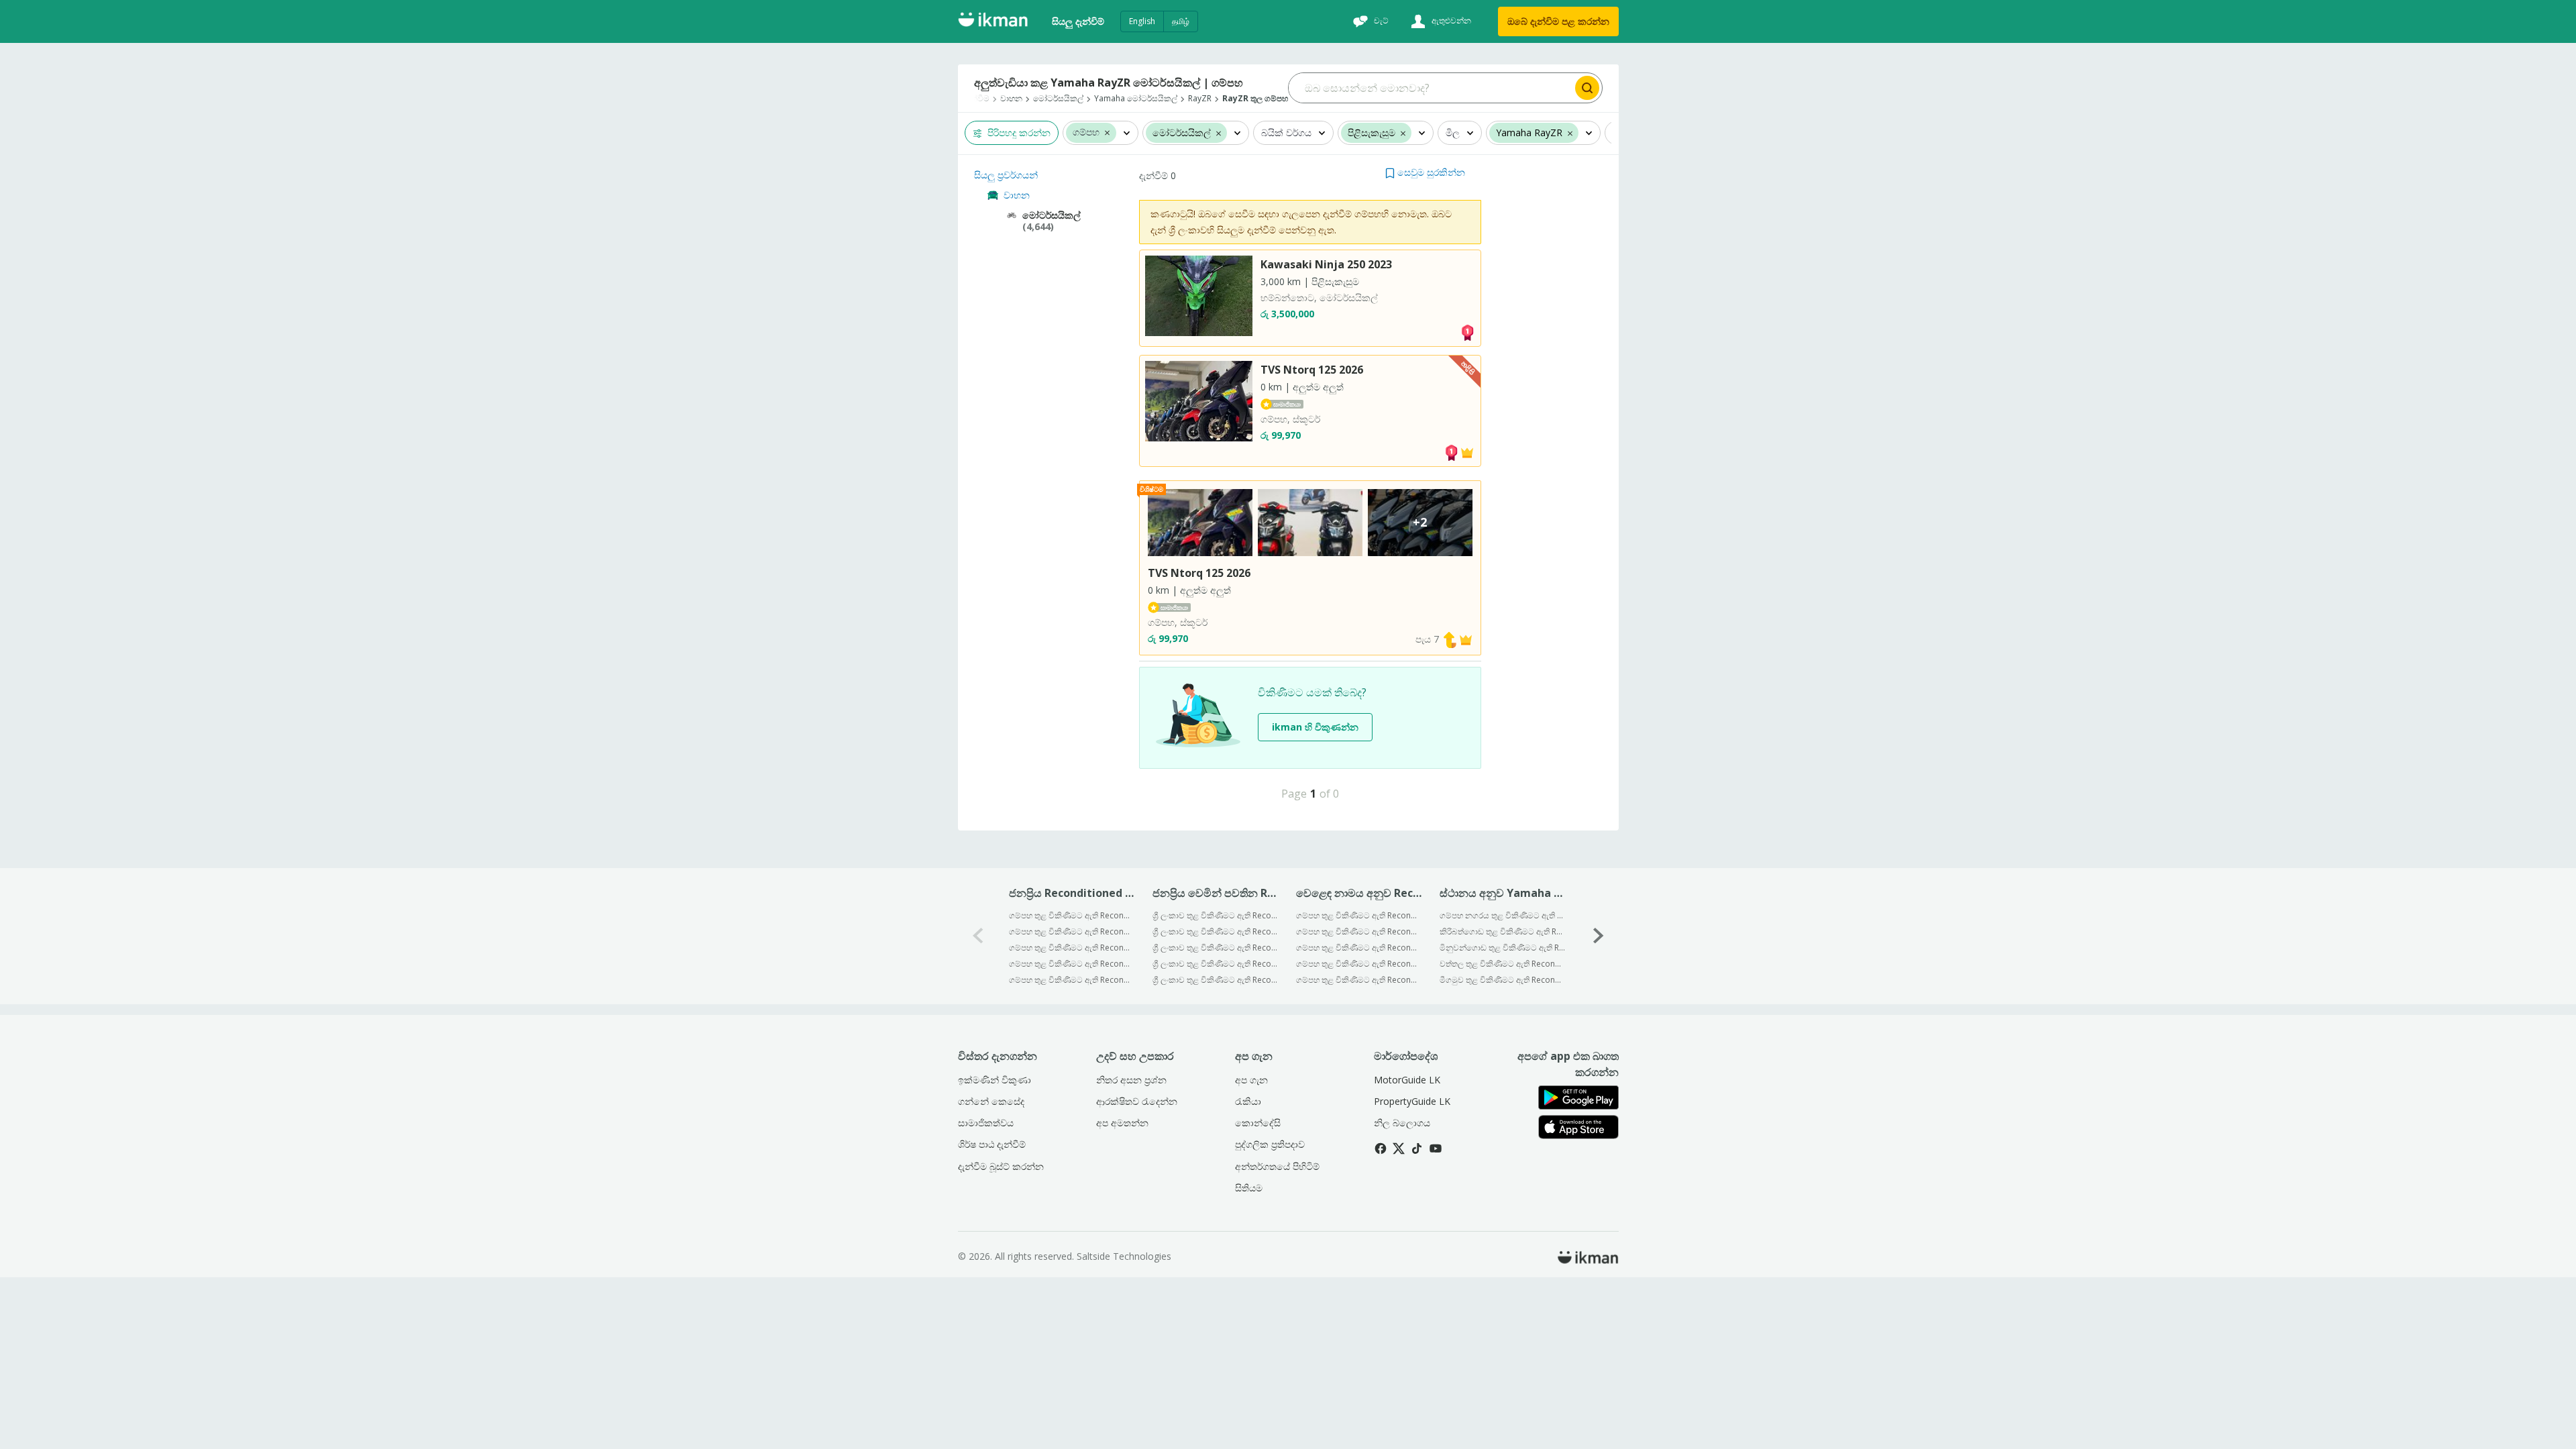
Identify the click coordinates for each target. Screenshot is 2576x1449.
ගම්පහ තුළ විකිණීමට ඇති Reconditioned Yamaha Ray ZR (1072, 915)
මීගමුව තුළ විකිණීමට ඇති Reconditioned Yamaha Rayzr (1502, 980)
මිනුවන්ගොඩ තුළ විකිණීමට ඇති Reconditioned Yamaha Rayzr (1502, 948)
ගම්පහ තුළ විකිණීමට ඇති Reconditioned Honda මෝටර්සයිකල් (1359, 964)
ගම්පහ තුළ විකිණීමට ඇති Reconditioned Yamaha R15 (1072, 980)
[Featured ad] (1467, 451)
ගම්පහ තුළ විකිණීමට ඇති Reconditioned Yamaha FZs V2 (1072, 931)
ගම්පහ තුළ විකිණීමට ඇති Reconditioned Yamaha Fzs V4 (1072, 964)
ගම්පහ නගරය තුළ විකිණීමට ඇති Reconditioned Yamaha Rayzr (1502, 915)
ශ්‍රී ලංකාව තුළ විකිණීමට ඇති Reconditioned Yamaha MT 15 (1215, 948)
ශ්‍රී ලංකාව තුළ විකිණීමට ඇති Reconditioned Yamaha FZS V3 (1215, 964)
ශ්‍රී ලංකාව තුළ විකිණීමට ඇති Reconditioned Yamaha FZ (1215, 931)
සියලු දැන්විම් (1078, 21)
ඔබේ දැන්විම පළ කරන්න (1558, 21)
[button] (1107, 132)
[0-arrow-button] (978, 936)
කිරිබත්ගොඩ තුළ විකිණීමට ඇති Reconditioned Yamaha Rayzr (1502, 931)
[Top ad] (1467, 332)
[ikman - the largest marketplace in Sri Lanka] (993, 22)
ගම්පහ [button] (1086, 132)
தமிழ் (1181, 21)
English (1142, 21)
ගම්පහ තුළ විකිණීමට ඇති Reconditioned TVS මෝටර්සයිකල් (1359, 948)
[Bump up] (1450, 639)
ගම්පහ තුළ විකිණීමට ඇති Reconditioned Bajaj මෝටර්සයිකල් (1359, 915)
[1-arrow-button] (1599, 936)
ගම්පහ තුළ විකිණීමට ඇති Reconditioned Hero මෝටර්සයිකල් (1359, 980)
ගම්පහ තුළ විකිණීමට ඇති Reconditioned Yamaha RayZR (1072, 948)
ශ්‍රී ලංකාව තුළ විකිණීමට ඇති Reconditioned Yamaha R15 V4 (1215, 980)
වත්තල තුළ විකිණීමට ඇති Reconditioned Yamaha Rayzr (1502, 964)
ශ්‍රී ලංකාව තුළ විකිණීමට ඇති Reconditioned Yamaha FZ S (1215, 915)
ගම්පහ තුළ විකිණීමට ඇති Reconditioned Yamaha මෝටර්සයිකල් (1359, 931)
